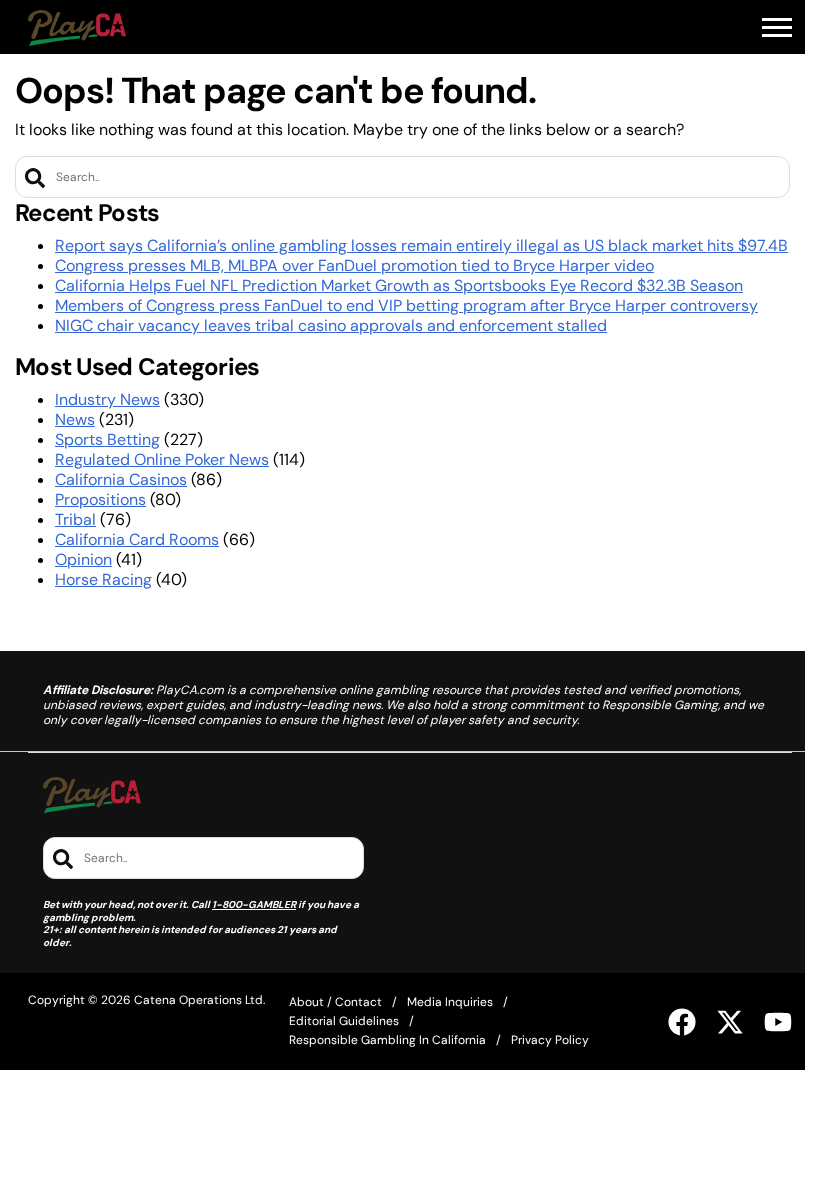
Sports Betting (107, 439)
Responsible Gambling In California (387, 1040)
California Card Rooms (137, 539)
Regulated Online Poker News (162, 459)
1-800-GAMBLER (254, 904)
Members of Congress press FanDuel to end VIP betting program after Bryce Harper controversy (406, 305)
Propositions (100, 499)
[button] (777, 28)
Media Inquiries (450, 1002)
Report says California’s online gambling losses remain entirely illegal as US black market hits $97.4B (421, 245)
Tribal (75, 519)
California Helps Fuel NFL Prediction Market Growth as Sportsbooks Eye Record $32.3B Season (399, 285)
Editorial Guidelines (344, 1021)
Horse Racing (103, 579)
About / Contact (335, 1002)
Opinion (83, 559)
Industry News (107, 399)
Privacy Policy (550, 1040)
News (75, 419)
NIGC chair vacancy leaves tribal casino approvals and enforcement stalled (331, 325)
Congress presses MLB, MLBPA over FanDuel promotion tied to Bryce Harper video (354, 265)
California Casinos (121, 479)
